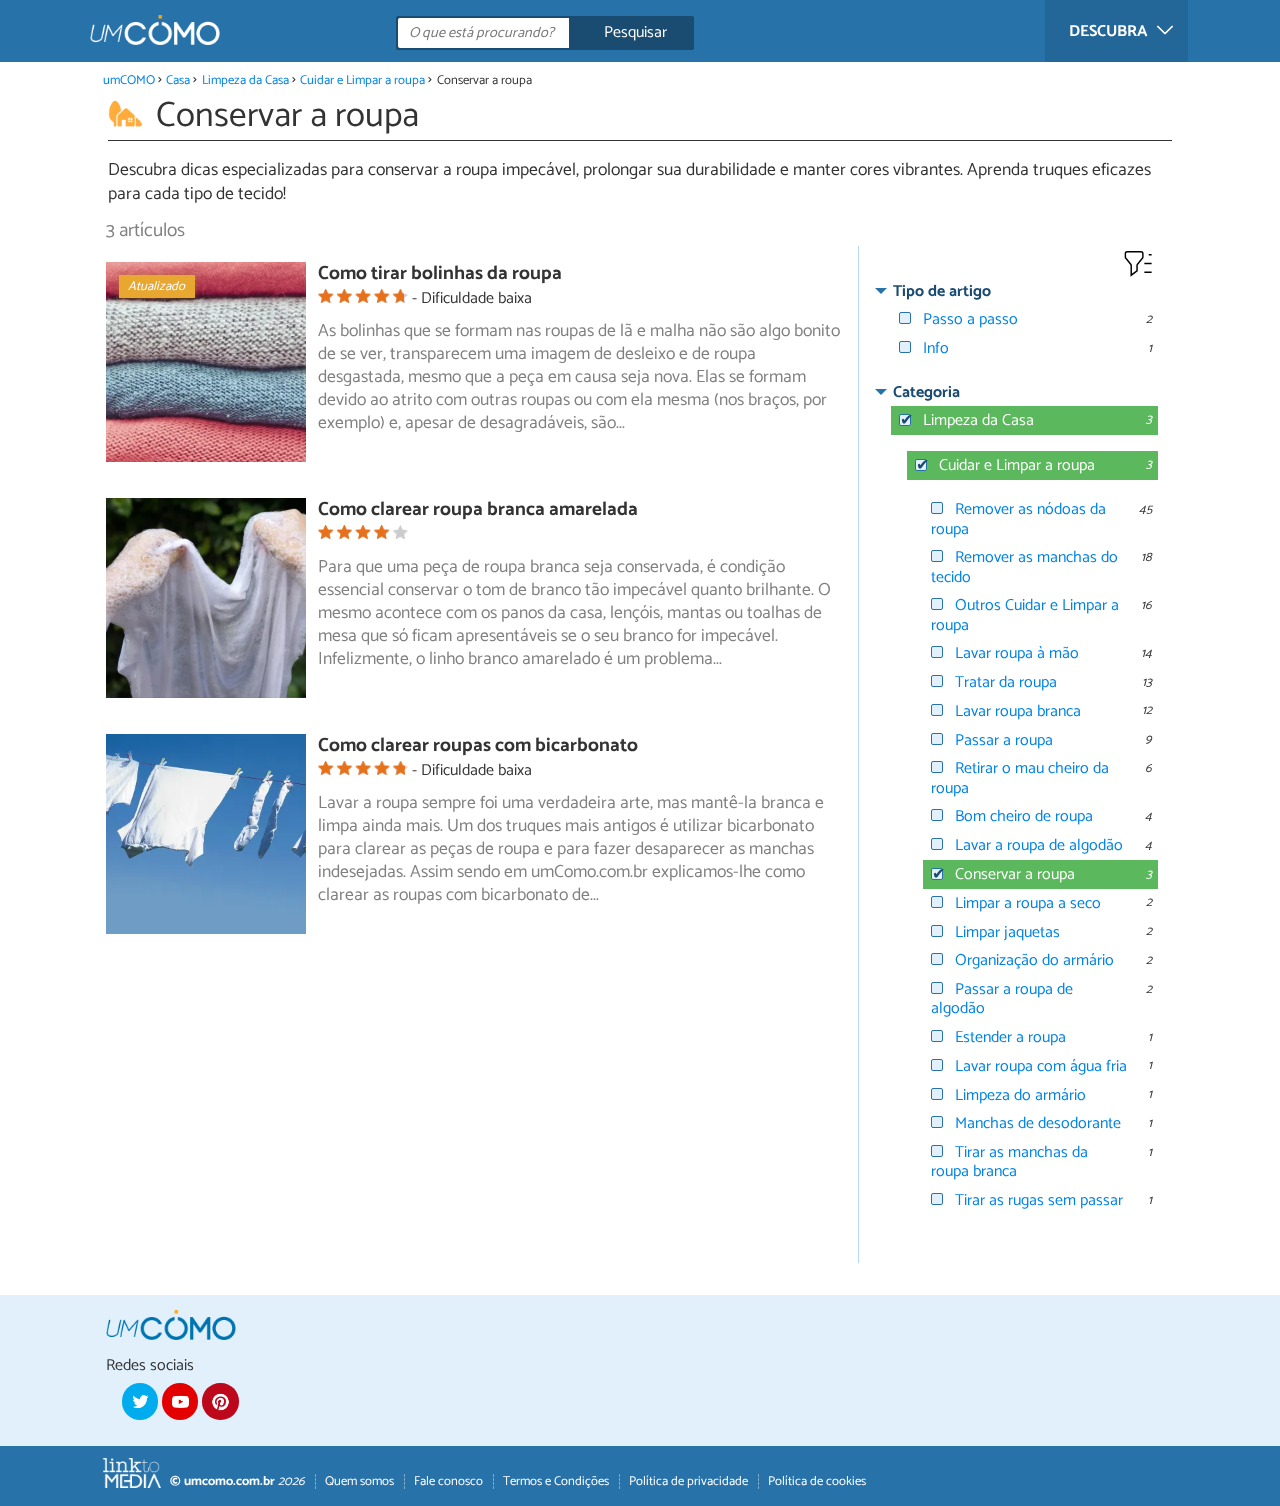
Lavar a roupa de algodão (1039, 845)
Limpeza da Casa (245, 80)
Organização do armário (1034, 960)
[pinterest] (220, 1401)
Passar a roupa (1004, 740)
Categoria (926, 392)
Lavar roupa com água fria (1041, 1066)
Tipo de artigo (942, 291)
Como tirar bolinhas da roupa (440, 273)
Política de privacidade (688, 1481)
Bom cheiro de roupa (1024, 816)
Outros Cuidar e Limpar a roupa (1025, 615)
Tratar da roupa (1006, 682)
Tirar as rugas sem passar (1039, 1200)
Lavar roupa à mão (1017, 653)
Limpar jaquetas (1007, 932)
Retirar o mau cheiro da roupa (1020, 778)
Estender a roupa (1010, 1037)
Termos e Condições (556, 1481)
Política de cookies (817, 1481)
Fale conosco (448, 1481)
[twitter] (140, 1401)
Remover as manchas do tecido (1024, 567)
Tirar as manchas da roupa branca (1009, 1162)
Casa (178, 80)
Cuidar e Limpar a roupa (362, 80)
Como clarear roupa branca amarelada (478, 509)
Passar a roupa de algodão (1002, 999)
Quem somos (359, 1481)
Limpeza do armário (1020, 1095)
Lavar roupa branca (1018, 711)
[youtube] (180, 1401)
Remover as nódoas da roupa (1018, 519)
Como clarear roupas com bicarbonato (478, 745)
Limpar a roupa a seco (1028, 903)
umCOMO (129, 80)
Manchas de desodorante (1038, 1123)
